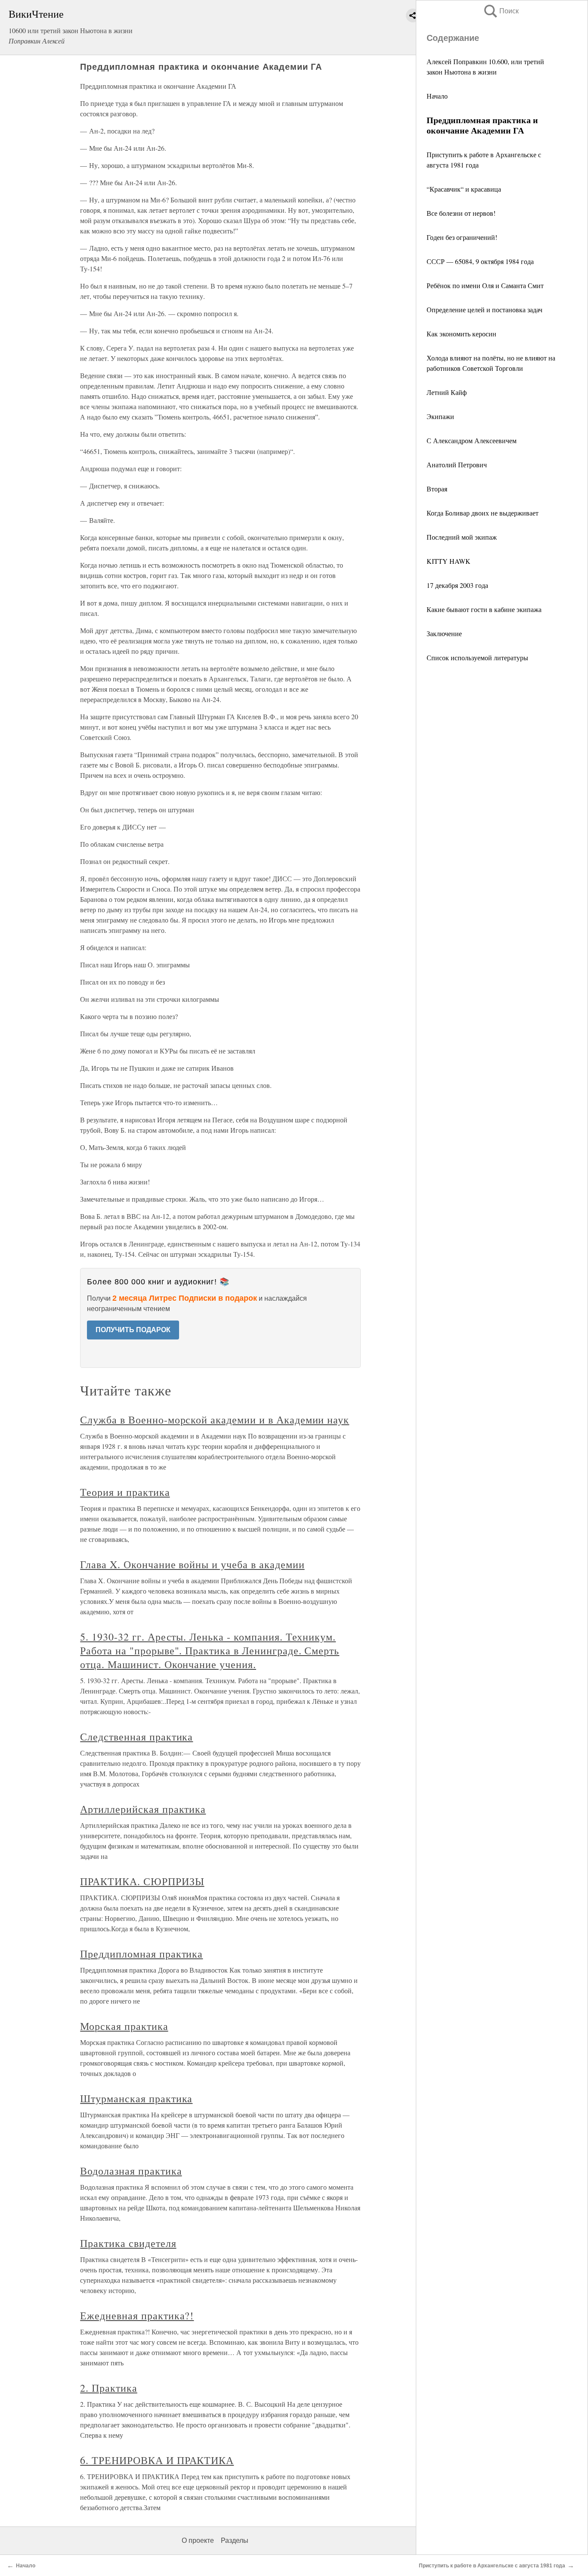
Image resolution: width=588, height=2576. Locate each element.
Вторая (437, 489)
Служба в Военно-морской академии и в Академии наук (215, 1420)
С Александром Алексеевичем (472, 440)
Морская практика (124, 2026)
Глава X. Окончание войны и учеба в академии (192, 1564)
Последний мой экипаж (462, 537)
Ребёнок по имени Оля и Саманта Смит (485, 285)
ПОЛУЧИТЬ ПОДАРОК (133, 1330)
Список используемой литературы (477, 657)
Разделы (235, 2540)
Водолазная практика (131, 2171)
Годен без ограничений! (462, 237)
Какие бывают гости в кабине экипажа (484, 609)
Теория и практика (125, 1492)
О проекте (198, 2540)
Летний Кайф (447, 392)
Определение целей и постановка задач (484, 309)
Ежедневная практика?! (137, 2315)
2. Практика (109, 2388)
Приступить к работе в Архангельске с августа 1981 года (492, 2566)
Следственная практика (136, 1737)
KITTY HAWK (449, 561)
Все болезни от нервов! (461, 213)
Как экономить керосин (461, 334)
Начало (437, 96)
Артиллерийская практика (143, 1809)
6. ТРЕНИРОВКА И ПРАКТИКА (157, 2460)
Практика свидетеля (128, 2243)
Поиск (501, 11)
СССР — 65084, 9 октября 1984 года (480, 261)
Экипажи (440, 416)
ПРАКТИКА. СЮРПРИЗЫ (142, 1881)
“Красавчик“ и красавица (464, 189)
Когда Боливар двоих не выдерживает (483, 513)
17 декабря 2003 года (457, 585)
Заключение (444, 633)
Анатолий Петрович (457, 465)
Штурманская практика (136, 2098)
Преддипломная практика (141, 1954)
